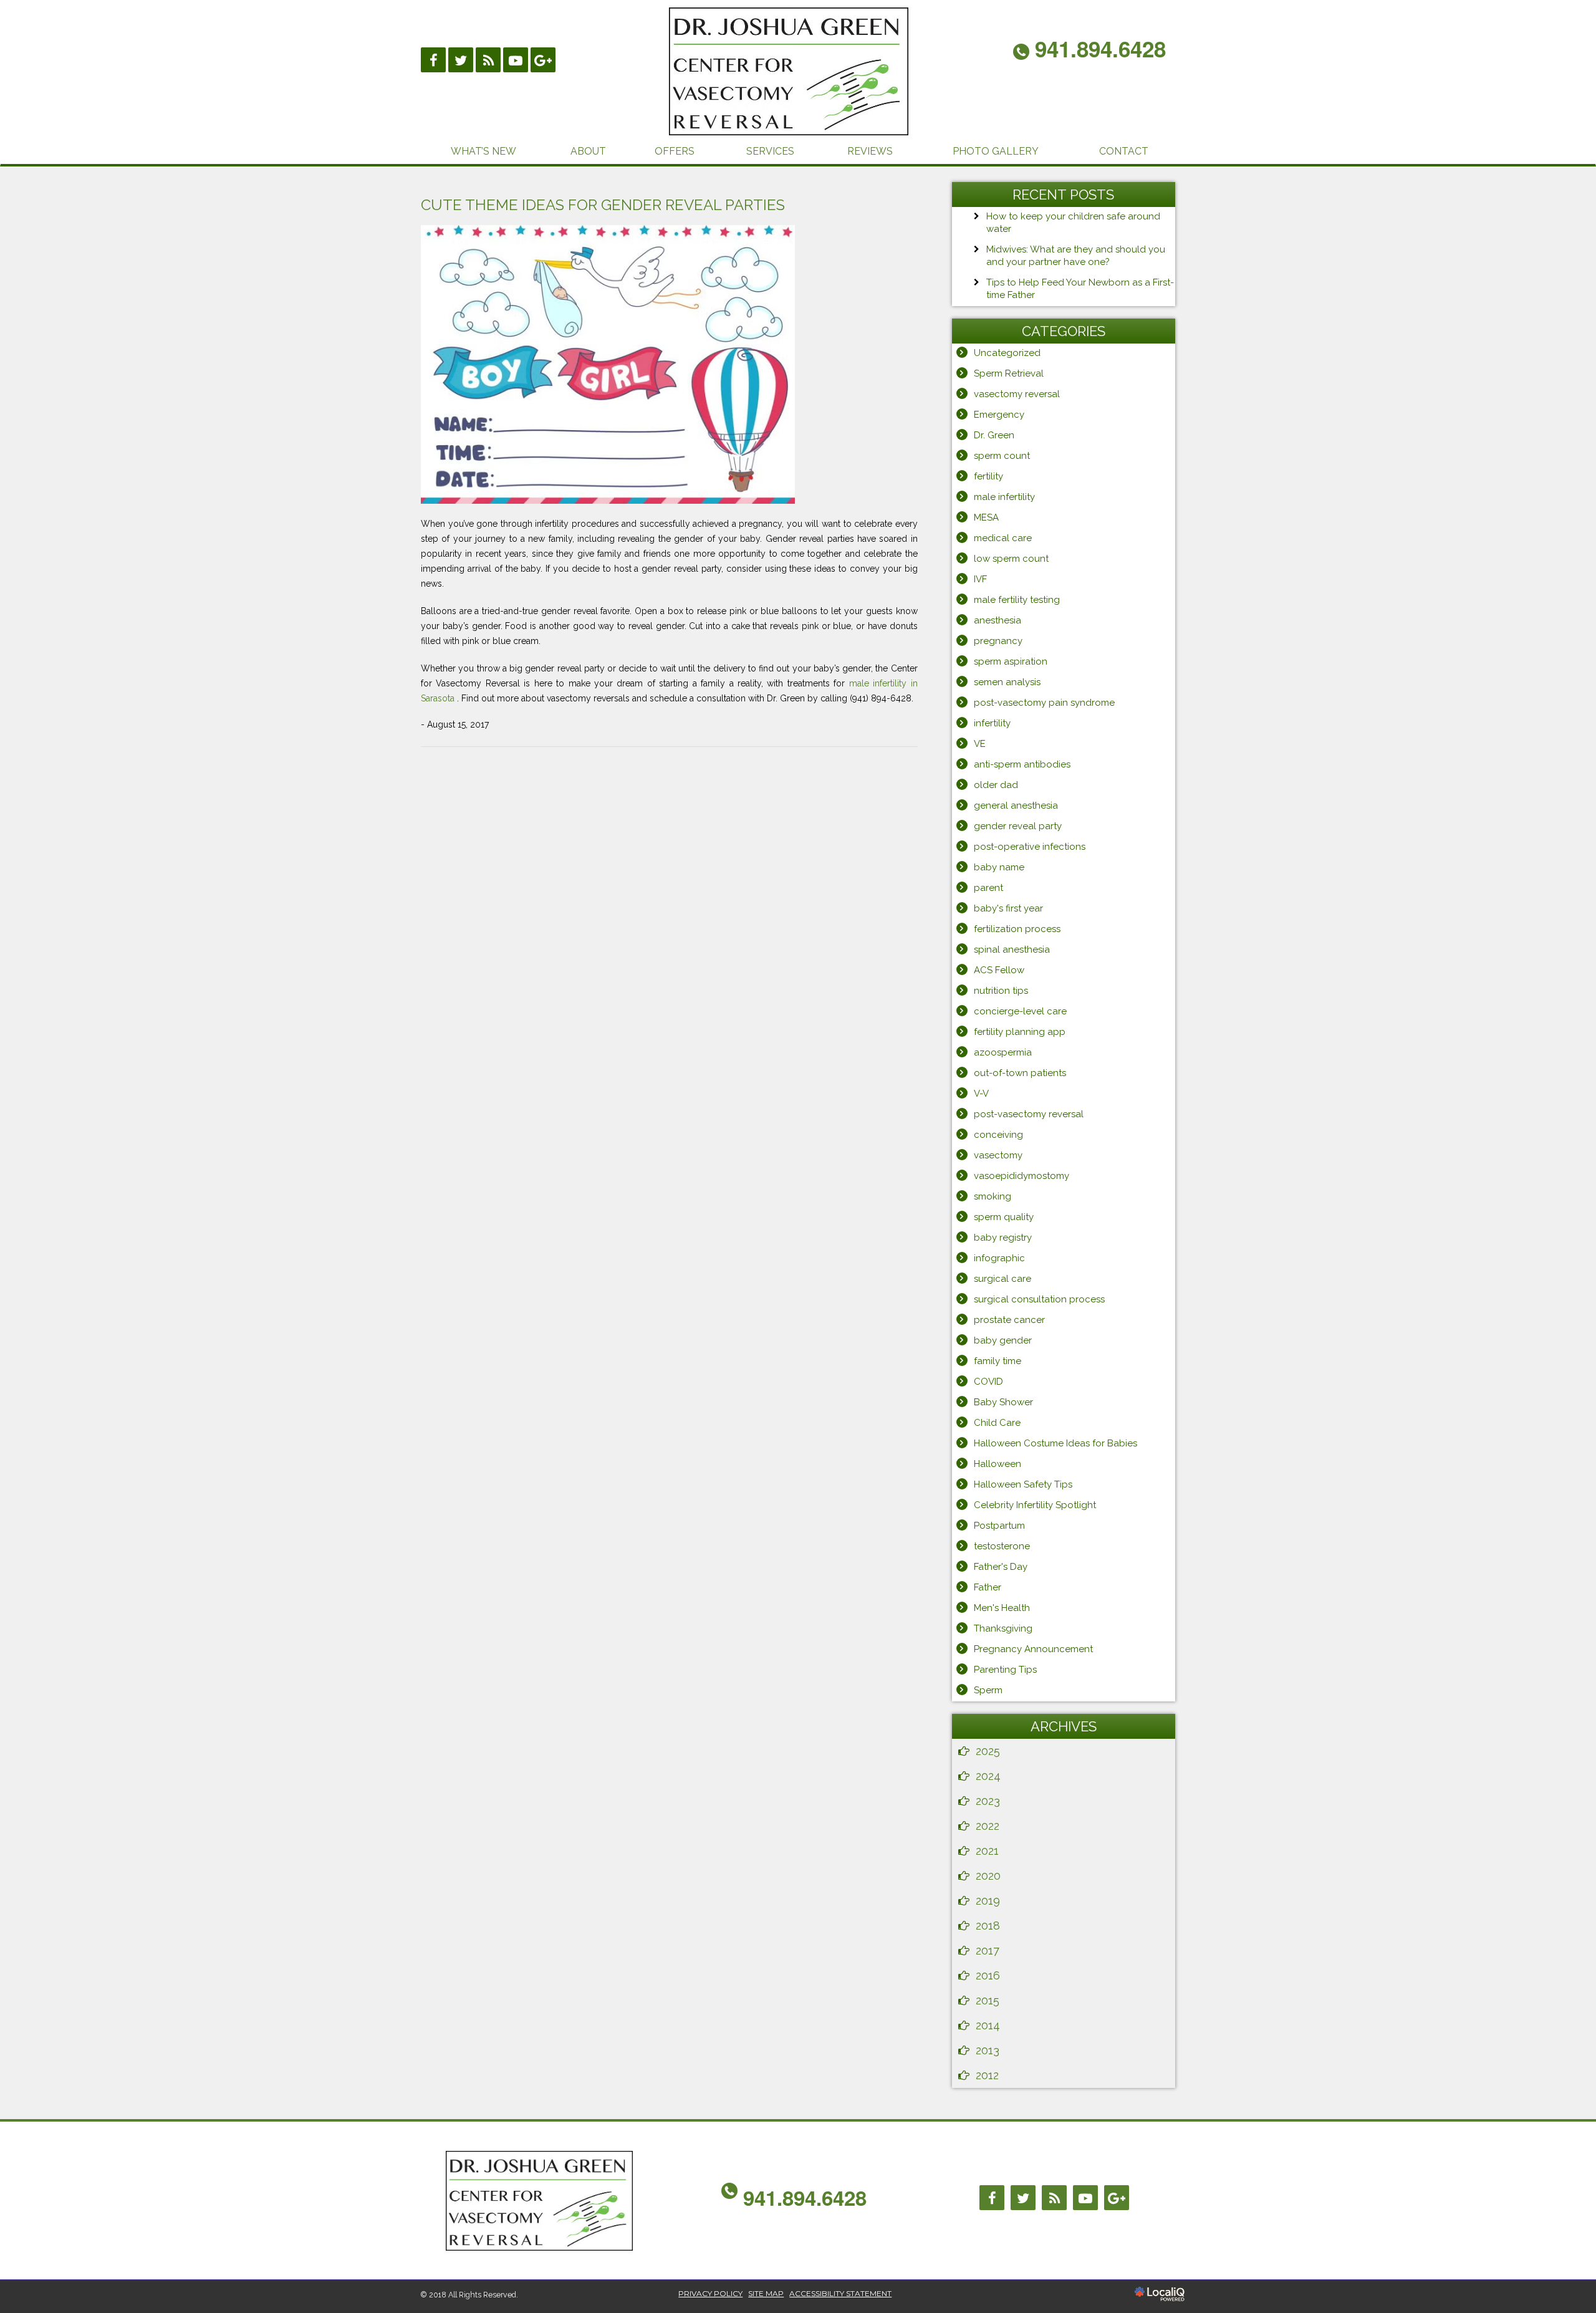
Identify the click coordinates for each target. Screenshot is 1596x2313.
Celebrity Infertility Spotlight (1035, 1505)
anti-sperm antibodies (1022, 764)
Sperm (988, 1690)
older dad (996, 785)
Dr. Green (994, 435)
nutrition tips (1001, 991)
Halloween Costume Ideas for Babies (1055, 1443)
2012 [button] (987, 2075)
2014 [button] (988, 2025)
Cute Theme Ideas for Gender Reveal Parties (603, 205)
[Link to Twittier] (461, 60)
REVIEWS (870, 151)
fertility (988, 476)
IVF (980, 579)
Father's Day (1001, 1567)
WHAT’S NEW (483, 151)
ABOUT (588, 151)
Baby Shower (1003, 1402)
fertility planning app (1020, 1032)
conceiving (998, 1135)
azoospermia (1003, 1052)
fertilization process (1017, 929)
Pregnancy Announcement (1033, 1649)
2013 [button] (988, 2050)
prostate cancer (1009, 1320)
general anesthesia (1016, 805)
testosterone (1002, 1546)
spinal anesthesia (1012, 950)
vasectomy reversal (1017, 394)
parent (988, 888)
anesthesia (997, 620)
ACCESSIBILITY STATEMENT (840, 2293)
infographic (999, 1258)
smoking (993, 1196)
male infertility (1004, 497)
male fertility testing (1017, 600)
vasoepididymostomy (1022, 1176)
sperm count (1002, 456)
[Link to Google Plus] (543, 60)
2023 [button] (988, 1801)
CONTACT (1124, 151)
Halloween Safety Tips (1023, 1484)
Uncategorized (1007, 353)
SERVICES (770, 151)
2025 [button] (988, 1751)
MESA (986, 517)
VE (980, 744)
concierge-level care (1020, 1011)
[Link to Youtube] (516, 60)
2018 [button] (988, 1926)
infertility (992, 723)
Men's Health (1002, 1608)
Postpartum (999, 1526)
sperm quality (1004, 1217)
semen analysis (1007, 682)
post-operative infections (1030, 847)
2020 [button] (988, 1876)
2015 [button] (988, 2000)
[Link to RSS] (488, 60)
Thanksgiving (1003, 1628)
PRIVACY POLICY (710, 2293)
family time (997, 1361)
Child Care (997, 1423)
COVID (988, 1382)
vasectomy (998, 1155)
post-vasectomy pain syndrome (1044, 703)
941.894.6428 (805, 2197)
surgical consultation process (1039, 1299)
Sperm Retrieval (1009, 373)
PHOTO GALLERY (996, 151)
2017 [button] (988, 1950)
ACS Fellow (999, 970)
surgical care (1002, 1279)
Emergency (999, 415)
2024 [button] (988, 1776)
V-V (981, 1094)
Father (988, 1587)
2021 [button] (987, 1851)
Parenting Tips (1005, 1670)
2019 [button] (988, 1901)
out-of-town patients (1020, 1073)
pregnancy (998, 641)
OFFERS (675, 151)
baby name (999, 867)
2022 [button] (988, 1826)
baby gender (1003, 1340)
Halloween (997, 1464)
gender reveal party (1018, 826)
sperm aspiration (1011, 661)
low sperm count (1011, 559)
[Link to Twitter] (1023, 2198)
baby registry (1003, 1238)
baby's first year (1008, 908)
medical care (1003, 538)
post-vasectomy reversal (1029, 1114)
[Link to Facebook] (433, 60)
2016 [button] (988, 1975)
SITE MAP (766, 2293)
